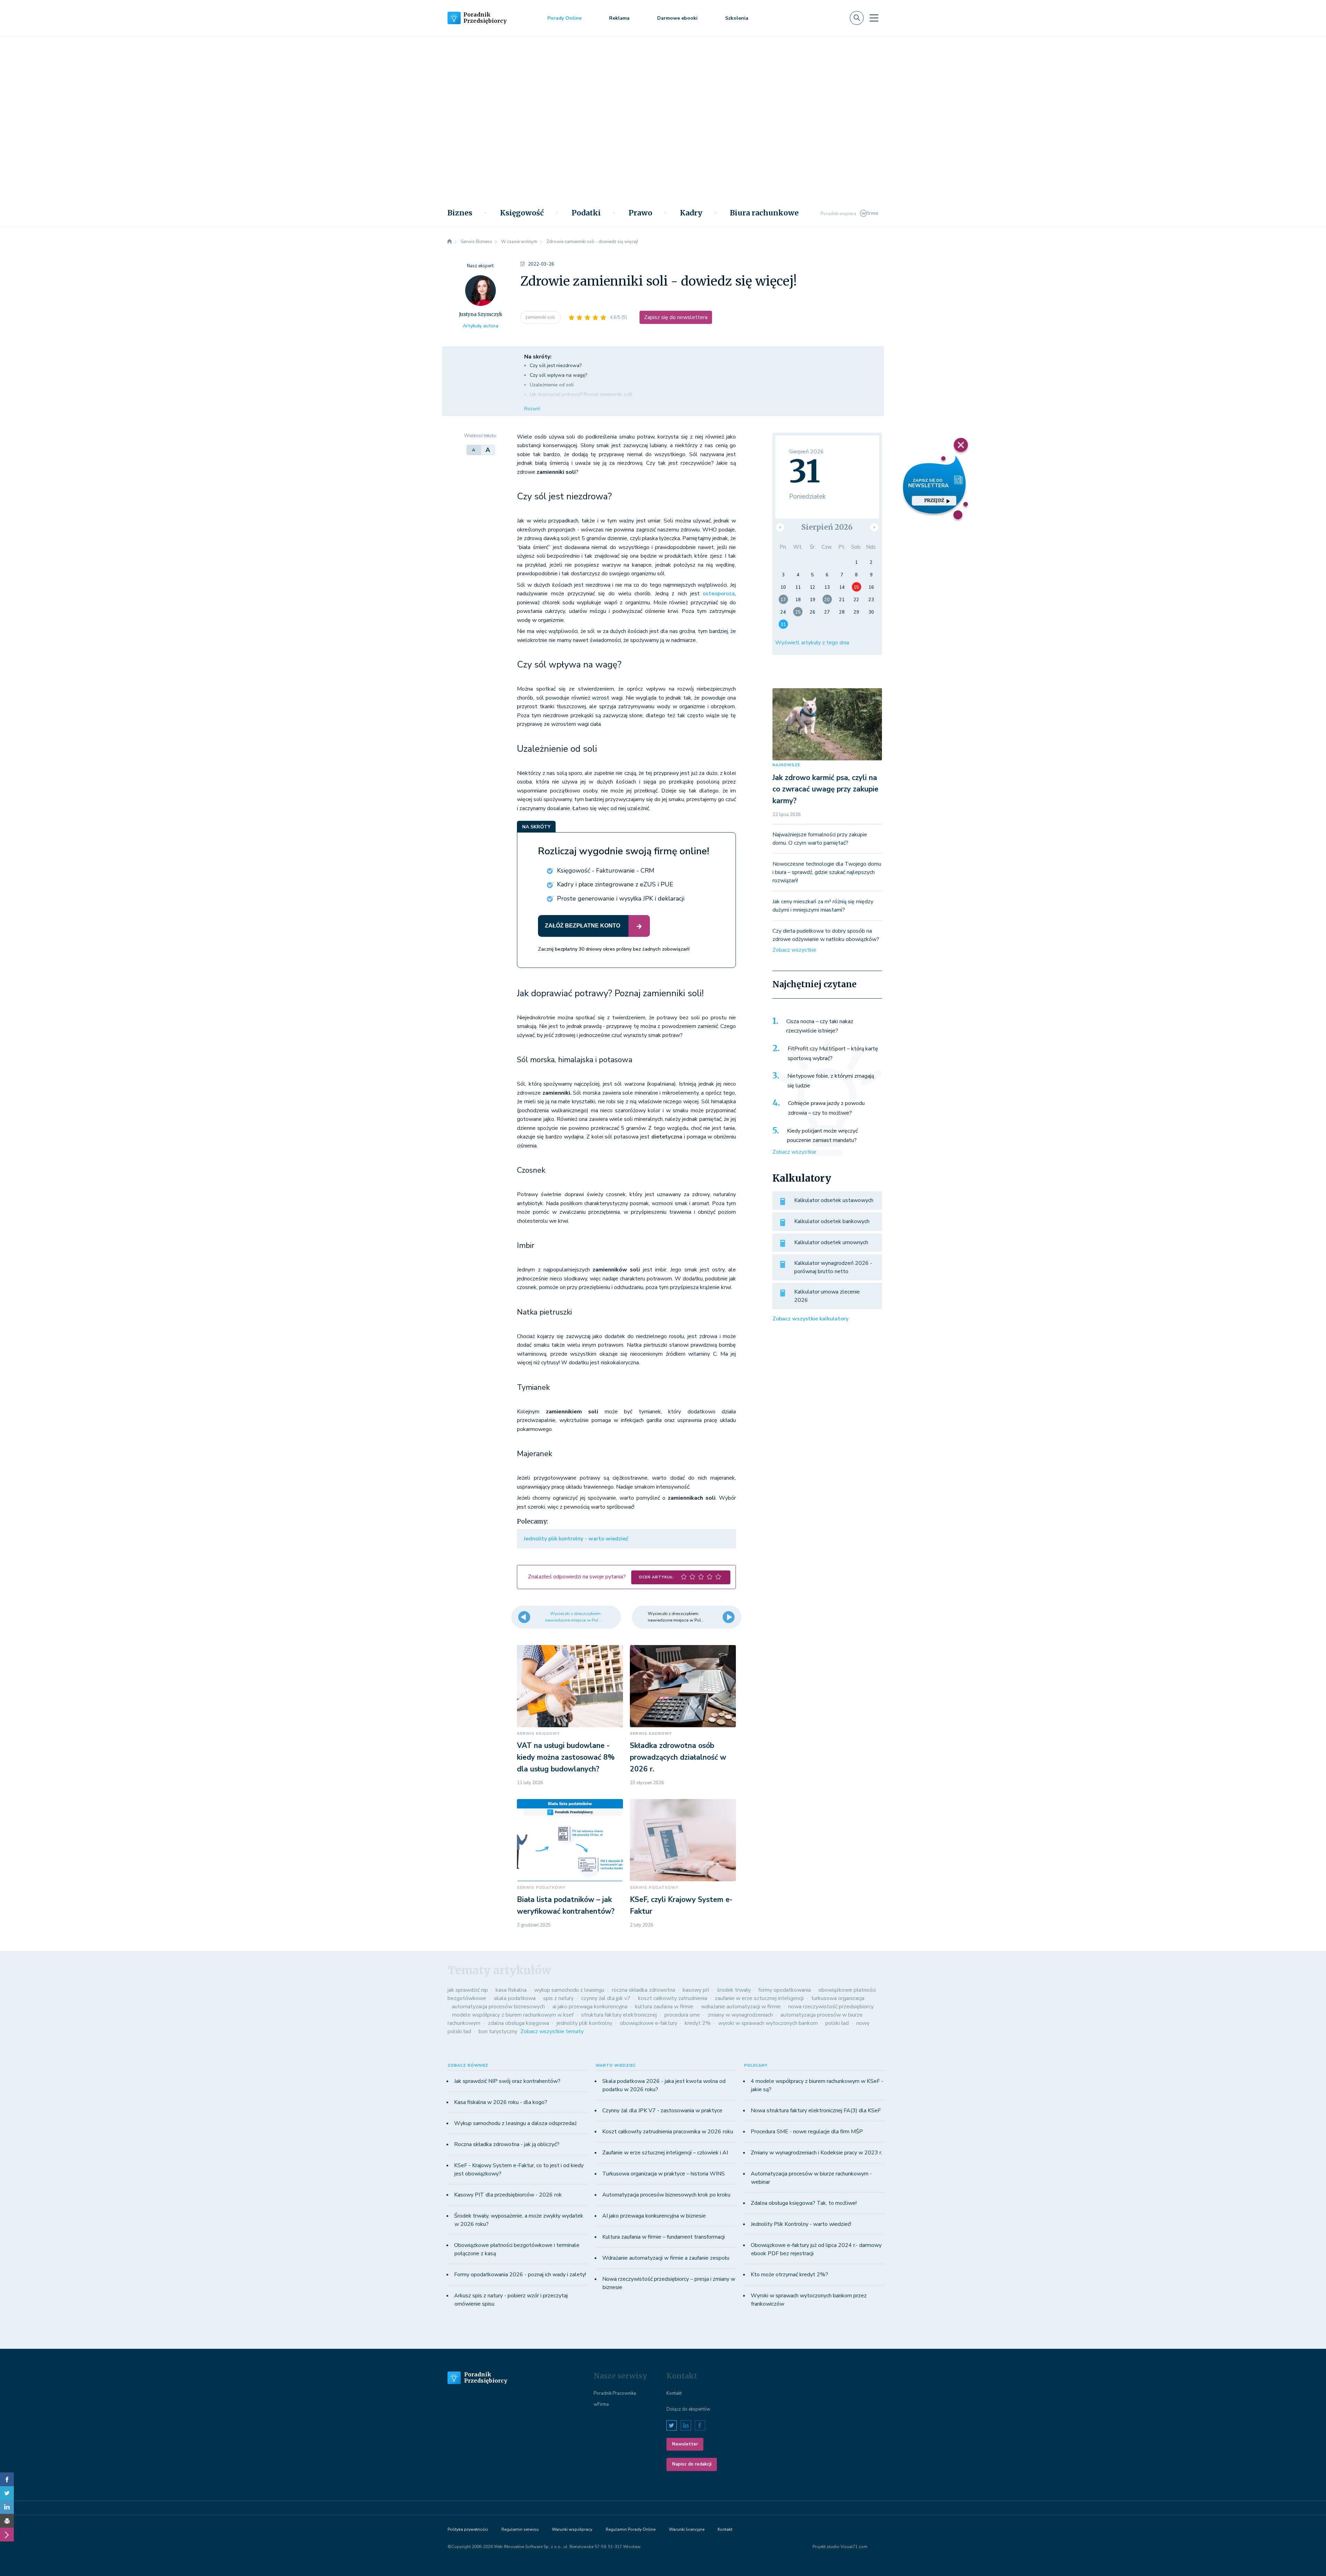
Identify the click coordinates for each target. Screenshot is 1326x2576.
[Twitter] (7, 2493)
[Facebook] (7, 2479)
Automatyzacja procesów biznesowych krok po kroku (666, 2195)
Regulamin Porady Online (631, 2529)
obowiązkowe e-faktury (648, 2023)
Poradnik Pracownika (615, 2393)
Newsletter (685, 2444)
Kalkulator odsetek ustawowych (834, 1200)
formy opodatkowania (785, 1990)
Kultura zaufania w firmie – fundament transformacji (664, 2237)
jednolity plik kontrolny (584, 2023)
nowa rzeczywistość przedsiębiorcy (831, 2007)
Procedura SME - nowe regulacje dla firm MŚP (807, 2132)
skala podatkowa (515, 1998)
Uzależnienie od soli (552, 385)
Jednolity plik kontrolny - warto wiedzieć (576, 1539)
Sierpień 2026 (827, 527)
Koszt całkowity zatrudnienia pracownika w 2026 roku (668, 2132)
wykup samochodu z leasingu (569, 1990)
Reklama (619, 18)
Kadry (691, 213)
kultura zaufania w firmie (664, 2007)
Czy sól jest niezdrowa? (556, 366)
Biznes (460, 213)
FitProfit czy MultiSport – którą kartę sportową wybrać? (833, 1054)
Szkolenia (737, 18)
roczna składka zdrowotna (643, 1990)
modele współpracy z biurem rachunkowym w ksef (513, 2015)
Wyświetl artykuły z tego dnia (812, 643)
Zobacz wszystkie (794, 950)
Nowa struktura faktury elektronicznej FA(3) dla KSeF (816, 2111)
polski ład (837, 2023)
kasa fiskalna (511, 1990)
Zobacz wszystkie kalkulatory (810, 1319)
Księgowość (522, 213)
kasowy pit (696, 1990)
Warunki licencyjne (687, 2529)
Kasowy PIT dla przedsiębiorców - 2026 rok (508, 2195)
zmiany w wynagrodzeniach (740, 2015)
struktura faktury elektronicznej (619, 2015)
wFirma (601, 2404)
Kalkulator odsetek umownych (831, 1242)
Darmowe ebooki (677, 18)
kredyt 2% (698, 2023)
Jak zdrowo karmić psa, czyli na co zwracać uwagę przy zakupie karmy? (825, 789)
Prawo (640, 213)
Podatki (586, 213)
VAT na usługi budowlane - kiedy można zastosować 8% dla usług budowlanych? (566, 1757)
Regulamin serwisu (520, 2529)
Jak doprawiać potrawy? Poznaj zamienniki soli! (581, 395)
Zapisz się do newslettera (676, 317)
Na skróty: (538, 357)
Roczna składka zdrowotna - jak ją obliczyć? (507, 2144)
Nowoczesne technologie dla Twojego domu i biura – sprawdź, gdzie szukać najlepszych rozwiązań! (827, 872)
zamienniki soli (541, 317)
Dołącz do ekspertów (688, 2409)
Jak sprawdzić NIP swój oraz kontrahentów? (507, 2081)
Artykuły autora (481, 326)
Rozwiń (532, 409)
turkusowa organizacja (838, 1998)
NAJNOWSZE (786, 765)
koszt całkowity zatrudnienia (673, 1998)
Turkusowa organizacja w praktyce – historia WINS (664, 2174)
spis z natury (558, 1998)
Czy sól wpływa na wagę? (558, 375)
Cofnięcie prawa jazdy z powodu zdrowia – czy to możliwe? (826, 1108)
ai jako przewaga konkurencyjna (590, 2007)
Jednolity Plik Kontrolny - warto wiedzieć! (801, 2224)
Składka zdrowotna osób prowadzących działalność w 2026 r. (678, 1757)
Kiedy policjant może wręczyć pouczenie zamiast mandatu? (822, 1136)
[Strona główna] (450, 242)
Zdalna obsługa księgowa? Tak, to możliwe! (804, 2203)
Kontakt (674, 2393)
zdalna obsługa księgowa (518, 2023)
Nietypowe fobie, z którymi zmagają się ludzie (831, 1081)
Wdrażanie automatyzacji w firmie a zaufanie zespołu (666, 2258)
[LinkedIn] (7, 2507)
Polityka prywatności (468, 2529)
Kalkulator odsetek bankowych (832, 1221)
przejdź (934, 501)
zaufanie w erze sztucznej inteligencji (759, 1998)
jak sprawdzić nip (468, 1990)
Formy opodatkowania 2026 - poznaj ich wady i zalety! (520, 2275)
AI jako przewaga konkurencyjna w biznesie (654, 2216)
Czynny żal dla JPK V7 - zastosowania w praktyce (662, 2111)
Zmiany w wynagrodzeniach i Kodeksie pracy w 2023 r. (816, 2153)
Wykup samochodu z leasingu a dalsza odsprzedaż (515, 2123)
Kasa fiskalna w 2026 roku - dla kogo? (501, 2102)
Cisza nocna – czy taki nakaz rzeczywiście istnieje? (820, 1026)
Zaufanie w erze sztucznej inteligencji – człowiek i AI (665, 2153)
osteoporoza (719, 594)
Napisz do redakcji (692, 2464)
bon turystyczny (498, 2031)
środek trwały (734, 1990)
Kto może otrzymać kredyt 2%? (789, 2275)
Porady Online (564, 18)
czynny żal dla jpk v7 (606, 1998)
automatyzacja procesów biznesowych (498, 2007)
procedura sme (682, 2015)
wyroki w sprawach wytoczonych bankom (768, 2023)
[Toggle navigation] (874, 18)
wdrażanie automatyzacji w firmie (741, 2007)
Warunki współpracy (572, 2529)
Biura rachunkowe (764, 213)
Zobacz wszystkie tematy (552, 2031)
